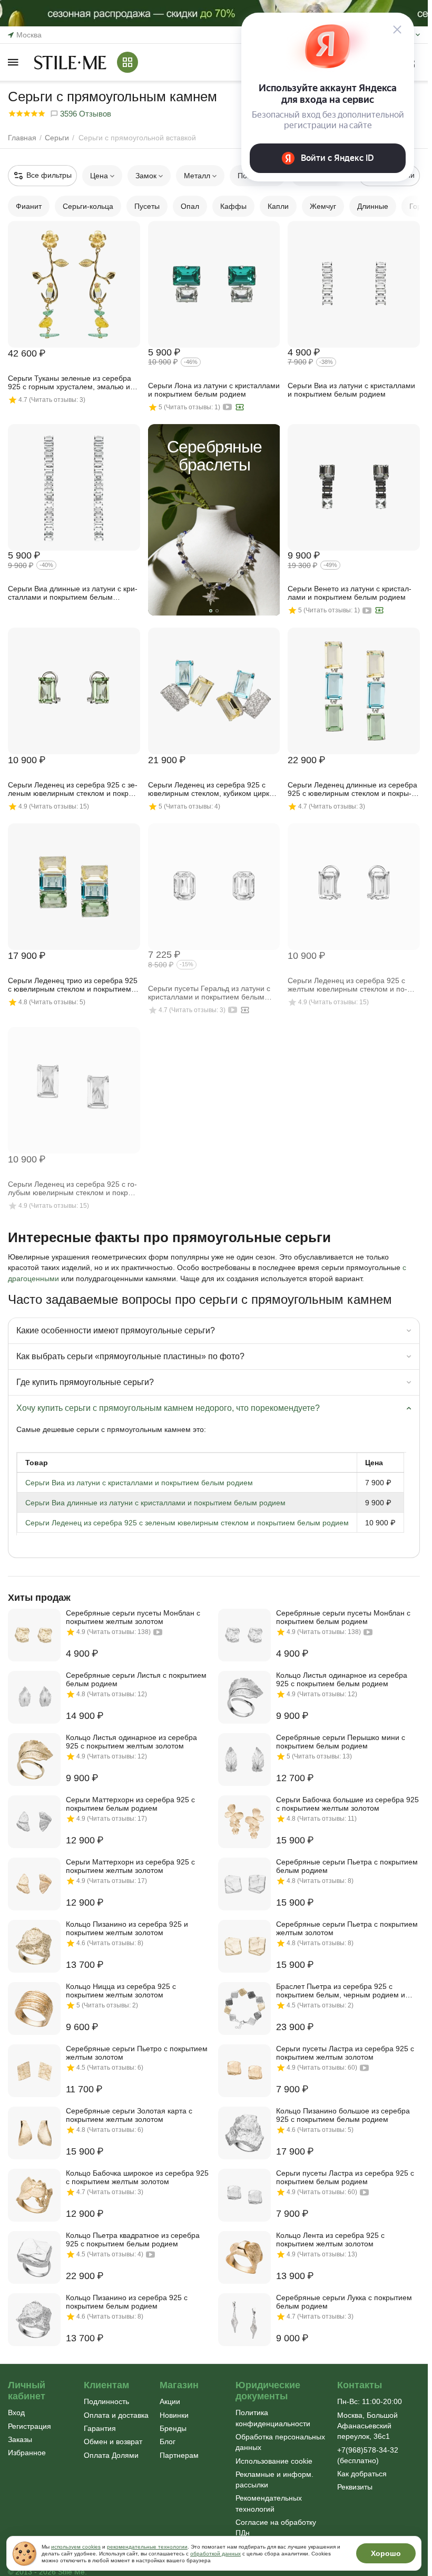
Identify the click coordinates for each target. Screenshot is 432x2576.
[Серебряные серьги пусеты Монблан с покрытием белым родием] (244, 1635)
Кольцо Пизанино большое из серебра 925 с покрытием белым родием (343, 2115)
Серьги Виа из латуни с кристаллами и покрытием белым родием (139, 1483)
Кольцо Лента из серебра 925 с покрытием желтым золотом (330, 2239)
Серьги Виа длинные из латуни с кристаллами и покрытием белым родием (155, 1503)
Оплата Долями (111, 2455)
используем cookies (76, 2547)
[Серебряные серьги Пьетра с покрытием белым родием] (244, 1884)
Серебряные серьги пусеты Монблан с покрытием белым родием (343, 1617)
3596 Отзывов (85, 114)
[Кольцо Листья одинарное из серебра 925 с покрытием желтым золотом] (34, 1760)
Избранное (27, 2453)
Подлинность (106, 2401)
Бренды (173, 2428)
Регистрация (30, 2426)
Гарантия (100, 2428)
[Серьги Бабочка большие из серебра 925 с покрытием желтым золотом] (244, 1822)
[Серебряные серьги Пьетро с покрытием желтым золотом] (34, 2071)
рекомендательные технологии (147, 2547)
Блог (168, 2442)
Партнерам (179, 2455)
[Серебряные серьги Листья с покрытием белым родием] (34, 1697)
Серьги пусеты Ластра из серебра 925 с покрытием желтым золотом (345, 2053)
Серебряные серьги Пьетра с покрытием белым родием (347, 1866)
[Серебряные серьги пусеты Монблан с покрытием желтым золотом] (34, 1635)
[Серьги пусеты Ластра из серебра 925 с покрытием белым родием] (244, 2195)
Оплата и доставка (116, 2415)
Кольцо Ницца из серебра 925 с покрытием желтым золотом (121, 1991)
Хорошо (386, 2553)
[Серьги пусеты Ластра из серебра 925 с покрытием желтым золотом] (244, 2071)
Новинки (174, 2415)
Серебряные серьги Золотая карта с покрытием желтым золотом (129, 2115)
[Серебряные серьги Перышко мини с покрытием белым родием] (244, 1760)
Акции (170, 2401)
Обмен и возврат (113, 2442)
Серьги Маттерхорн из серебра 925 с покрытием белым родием (130, 1804)
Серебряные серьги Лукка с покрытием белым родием (344, 2302)
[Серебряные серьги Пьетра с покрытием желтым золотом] (244, 1946)
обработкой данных (215, 2554)
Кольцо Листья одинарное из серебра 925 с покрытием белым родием (342, 1679)
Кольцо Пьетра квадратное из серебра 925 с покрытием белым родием (133, 2239)
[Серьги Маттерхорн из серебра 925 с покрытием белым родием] (34, 1822)
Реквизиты (355, 2487)
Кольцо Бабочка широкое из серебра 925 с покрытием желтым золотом (137, 2177)
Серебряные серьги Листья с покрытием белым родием (136, 1679)
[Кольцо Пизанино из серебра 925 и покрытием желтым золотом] (34, 1946)
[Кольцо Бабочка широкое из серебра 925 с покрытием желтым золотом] (34, 2195)
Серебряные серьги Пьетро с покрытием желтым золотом (137, 2053)
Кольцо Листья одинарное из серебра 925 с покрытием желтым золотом (131, 1742)
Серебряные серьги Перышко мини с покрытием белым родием (341, 1742)
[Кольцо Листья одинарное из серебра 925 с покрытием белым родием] (244, 1697)
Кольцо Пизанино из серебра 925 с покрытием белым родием (127, 2302)
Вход (16, 2412)
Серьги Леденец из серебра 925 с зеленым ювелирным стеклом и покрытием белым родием (187, 1523)
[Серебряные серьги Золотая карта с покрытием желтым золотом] (34, 2133)
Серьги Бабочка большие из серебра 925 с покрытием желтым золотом (347, 1804)
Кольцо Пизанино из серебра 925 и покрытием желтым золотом (127, 1928)
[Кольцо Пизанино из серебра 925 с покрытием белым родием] (34, 2320)
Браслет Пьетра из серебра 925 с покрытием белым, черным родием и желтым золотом (341, 1991)
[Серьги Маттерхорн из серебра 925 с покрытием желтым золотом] (34, 1884)
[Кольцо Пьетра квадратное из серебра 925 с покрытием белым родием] (34, 2257)
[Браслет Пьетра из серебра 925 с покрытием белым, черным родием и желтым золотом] (244, 2008)
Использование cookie (274, 2461)
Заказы (20, 2439)
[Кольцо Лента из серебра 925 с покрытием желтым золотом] (244, 2257)
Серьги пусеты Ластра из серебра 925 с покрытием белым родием (345, 2177)
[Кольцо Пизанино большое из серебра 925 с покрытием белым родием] (244, 2133)
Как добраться (362, 2474)
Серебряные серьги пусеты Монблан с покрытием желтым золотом (133, 1617)
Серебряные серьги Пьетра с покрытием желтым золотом (347, 1928)
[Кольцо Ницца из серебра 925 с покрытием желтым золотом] (34, 2008)
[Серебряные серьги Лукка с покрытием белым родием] (244, 2320)
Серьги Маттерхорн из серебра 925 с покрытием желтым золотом (130, 1866)
